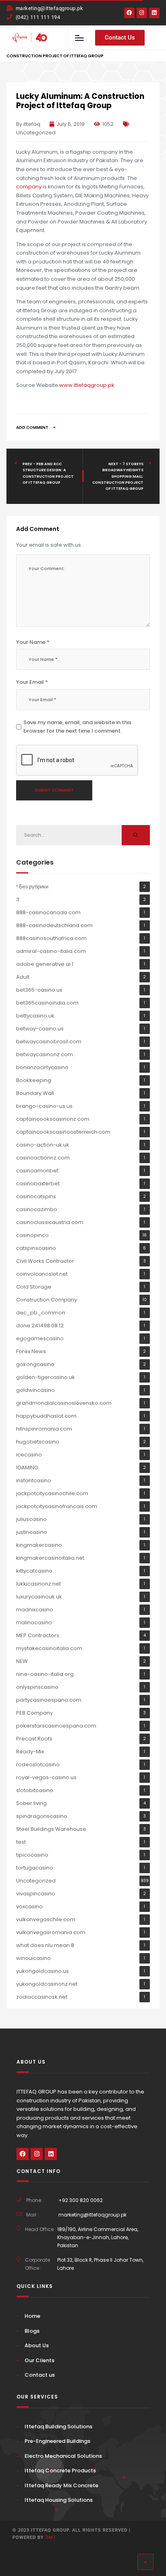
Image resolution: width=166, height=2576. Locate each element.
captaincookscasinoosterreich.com (63, 1132)
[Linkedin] (154, 13)
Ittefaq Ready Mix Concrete (61, 2485)
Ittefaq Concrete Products (60, 2470)
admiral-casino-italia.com (51, 951)
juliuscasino (31, 1519)
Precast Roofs (34, 1739)
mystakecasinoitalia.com (49, 1648)
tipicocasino (32, 1855)
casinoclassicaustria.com (50, 1222)
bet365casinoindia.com (47, 1003)
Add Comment (33, 427)
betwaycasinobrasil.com (49, 1041)
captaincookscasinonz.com (53, 1119)
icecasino (29, 1455)
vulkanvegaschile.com (46, 1919)
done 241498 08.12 (40, 1326)
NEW (22, 1661)
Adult (23, 977)
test (21, 1842)
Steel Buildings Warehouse (51, 1829)
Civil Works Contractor (45, 1261)
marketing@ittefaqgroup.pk (92, 2215)
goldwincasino (35, 1390)
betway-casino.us (40, 1029)
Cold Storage (34, 1287)
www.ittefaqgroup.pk (87, 385)
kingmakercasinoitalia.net (50, 1558)
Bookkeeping (34, 1080)
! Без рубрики (32, 887)
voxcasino (29, 1906)
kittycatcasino (34, 1571)
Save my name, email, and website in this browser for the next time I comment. (77, 727)
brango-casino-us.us (44, 1106)
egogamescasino (40, 1338)
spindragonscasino (42, 1816)
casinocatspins (36, 1196)
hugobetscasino (38, 1442)
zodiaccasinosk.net (42, 1997)
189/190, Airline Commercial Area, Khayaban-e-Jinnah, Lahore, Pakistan (98, 2237)
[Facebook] (129, 13)
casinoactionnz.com (43, 1158)
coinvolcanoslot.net (42, 1274)
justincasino (32, 1532)
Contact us (40, 2375)
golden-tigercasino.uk (46, 1377)
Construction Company (47, 1300)
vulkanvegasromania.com (51, 1932)
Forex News (31, 1351)
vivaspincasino (36, 1894)
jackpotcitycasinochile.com (52, 1493)
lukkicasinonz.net (38, 1584)
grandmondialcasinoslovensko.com (64, 1403)
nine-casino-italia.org (45, 1674)
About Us (37, 2345)
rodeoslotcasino (38, 1764)
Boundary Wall (35, 1093)
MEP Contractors (38, 1635)
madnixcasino (35, 1610)
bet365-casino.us (39, 990)
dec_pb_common (41, 1313)
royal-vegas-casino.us (46, 1777)
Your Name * (33, 642)
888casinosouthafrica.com (51, 938)
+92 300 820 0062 (81, 2200)
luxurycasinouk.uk (39, 1597)
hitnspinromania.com (44, 1429)
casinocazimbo (37, 1209)
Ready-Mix (30, 1752)
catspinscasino (36, 1248)
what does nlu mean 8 (45, 1945)
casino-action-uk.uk (43, 1145)
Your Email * (32, 682)
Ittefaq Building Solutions (58, 2427)
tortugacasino (35, 1868)
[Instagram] (142, 13)
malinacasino (34, 1622)
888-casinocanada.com (48, 912)
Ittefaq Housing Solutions (59, 2500)
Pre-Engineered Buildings (57, 2441)
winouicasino (33, 1958)
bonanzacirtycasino (42, 1067)
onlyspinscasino (37, 1687)
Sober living (31, 1803)
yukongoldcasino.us (43, 1971)
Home (32, 2316)
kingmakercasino (39, 1545)
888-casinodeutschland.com (54, 925)
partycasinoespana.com (49, 1700)
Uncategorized (36, 133)
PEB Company (34, 1713)
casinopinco (32, 1235)
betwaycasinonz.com (45, 1054)
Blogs (32, 2331)
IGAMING (27, 1468)
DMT (51, 2537)
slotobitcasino (35, 1790)
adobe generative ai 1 (45, 964)
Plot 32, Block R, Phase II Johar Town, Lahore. (100, 2264)
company (29, 187)
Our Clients (39, 2360)
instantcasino (34, 1480)
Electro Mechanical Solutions (63, 2456)
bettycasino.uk (35, 1016)
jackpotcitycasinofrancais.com (57, 1506)
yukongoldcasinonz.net (47, 1984)
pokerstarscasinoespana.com (56, 1726)
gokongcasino (35, 1364)
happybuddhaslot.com (46, 1416)
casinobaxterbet (38, 1184)
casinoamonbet (37, 1171)
